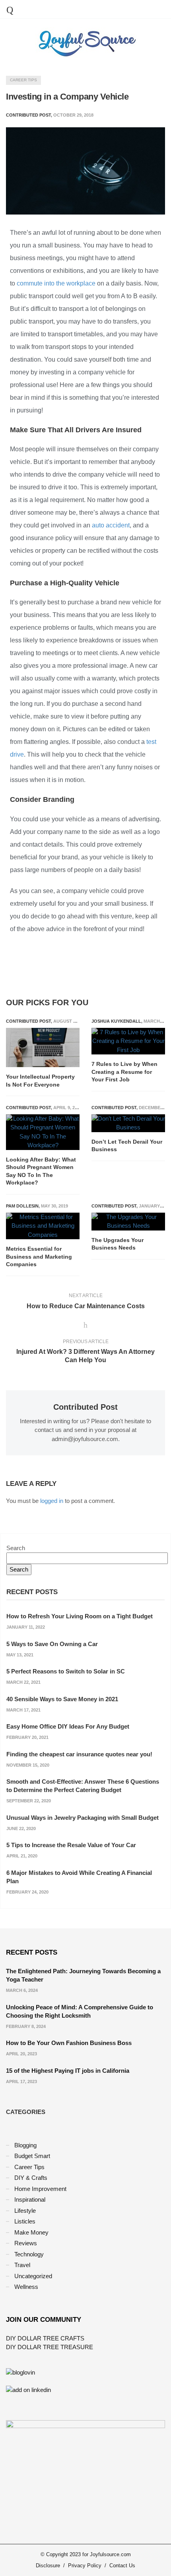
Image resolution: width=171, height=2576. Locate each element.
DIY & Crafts (31, 2178)
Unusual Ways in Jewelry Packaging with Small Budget (83, 1818)
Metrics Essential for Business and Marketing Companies (39, 1256)
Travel (22, 2265)
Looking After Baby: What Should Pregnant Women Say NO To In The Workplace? (41, 1171)
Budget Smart (32, 2156)
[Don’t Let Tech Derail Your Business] (128, 1123)
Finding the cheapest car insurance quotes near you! (79, 1754)
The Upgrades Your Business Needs (118, 1244)
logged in (52, 1501)
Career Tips (23, 80)
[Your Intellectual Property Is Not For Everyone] (43, 1048)
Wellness (26, 2287)
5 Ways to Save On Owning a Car (52, 1644)
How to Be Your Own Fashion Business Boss (69, 2043)
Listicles (25, 2221)
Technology (29, 2254)
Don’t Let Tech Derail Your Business (127, 1146)
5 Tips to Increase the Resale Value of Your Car (71, 1845)
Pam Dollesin (22, 1206)
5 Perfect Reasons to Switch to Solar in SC (66, 1671)
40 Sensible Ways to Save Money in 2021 (62, 1699)
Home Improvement (40, 2189)
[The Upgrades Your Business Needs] (128, 1222)
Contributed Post (28, 1021)
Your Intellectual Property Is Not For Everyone (40, 1081)
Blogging (25, 2145)
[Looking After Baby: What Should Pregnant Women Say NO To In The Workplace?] (43, 1132)
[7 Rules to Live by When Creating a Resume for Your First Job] (128, 1041)
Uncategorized (33, 2276)
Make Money (31, 2232)
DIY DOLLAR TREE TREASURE (50, 2347)
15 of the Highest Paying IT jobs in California (68, 2071)
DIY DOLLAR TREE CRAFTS (45, 2338)
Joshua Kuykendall (116, 1021)
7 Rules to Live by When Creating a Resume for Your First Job (124, 1072)
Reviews (26, 2243)
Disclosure (48, 2565)
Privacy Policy (85, 2565)
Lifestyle (25, 2211)
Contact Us (122, 2565)
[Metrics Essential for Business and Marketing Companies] (43, 1226)
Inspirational (30, 2199)
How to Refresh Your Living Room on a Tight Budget (80, 1616)
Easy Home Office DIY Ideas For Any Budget (68, 1726)
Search (16, 1548)
